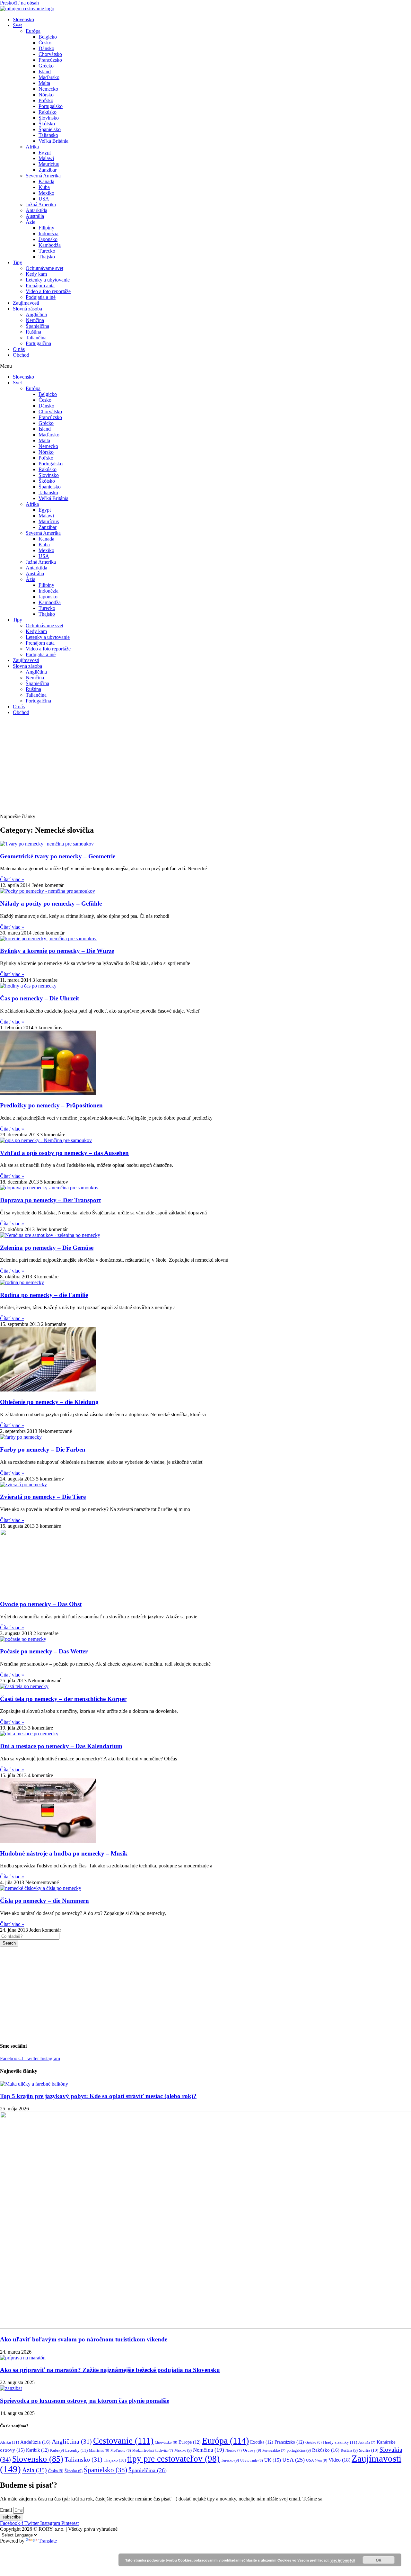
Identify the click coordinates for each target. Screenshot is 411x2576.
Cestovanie (123, 2441)
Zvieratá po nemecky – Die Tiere (43, 1497)
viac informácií (343, 2560)
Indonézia (48, 233)
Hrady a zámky (340, 2442)
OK (379, 2560)
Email (7, 2510)
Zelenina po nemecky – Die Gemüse (47, 1248)
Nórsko (46, 95)
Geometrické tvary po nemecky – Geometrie (58, 856)
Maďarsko (49, 77)
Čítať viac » (12, 879)
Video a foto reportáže (48, 291)
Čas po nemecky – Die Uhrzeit (39, 998)
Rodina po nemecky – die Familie (44, 1295)
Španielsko (50, 129)
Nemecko (48, 89)
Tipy (17, 262)
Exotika (262, 2442)
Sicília (369, 2450)
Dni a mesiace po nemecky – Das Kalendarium (61, 1746)
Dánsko (46, 48)
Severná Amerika (43, 176)
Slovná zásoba (27, 309)
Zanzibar (48, 170)
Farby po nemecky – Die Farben (43, 1449)
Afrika (32, 147)
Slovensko (23, 19)
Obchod (21, 355)
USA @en (317, 2460)
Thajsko (47, 257)
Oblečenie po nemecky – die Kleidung (49, 1402)
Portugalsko (51, 106)
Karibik (37, 2450)
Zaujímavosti (26, 303)
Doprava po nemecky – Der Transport (50, 1200)
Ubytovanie (252, 2460)
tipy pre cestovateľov (173, 2459)
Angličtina (36, 314)
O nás (19, 349)
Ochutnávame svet (44, 268)
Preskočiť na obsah (19, 3)
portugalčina (299, 2450)
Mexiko (46, 193)
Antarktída (36, 210)
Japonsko (48, 239)
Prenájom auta (40, 286)
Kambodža (50, 245)
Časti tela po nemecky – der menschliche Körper (63, 1699)
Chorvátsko (50, 54)
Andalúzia (35, 2442)
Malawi (46, 158)
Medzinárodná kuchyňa (153, 2451)
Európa (33, 31)
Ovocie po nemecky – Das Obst (41, 1604)
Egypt (45, 152)
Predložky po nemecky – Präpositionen (51, 1105)
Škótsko (47, 124)
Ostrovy (252, 2450)
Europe (190, 2442)
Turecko (47, 251)
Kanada (46, 181)
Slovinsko (49, 118)
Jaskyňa (367, 2442)
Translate (48, 2541)
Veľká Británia (53, 141)
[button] (205, 366)
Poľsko (46, 100)
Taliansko (48, 135)
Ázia (31, 222)
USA (44, 199)
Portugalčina (38, 343)
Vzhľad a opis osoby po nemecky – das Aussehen (64, 1153)
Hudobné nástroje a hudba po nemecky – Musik (64, 1853)
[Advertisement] (205, 765)
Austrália (35, 216)
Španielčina (37, 326)
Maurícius (49, 164)
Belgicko (48, 37)
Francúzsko (50, 60)
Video (339, 2460)
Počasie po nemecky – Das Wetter (44, 1651)
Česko (45, 43)
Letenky (76, 2450)
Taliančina (36, 338)
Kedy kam (36, 274)
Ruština (33, 332)
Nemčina (35, 320)
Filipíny (46, 228)
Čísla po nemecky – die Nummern (44, 1901)
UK (273, 2460)
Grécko (46, 66)
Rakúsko (48, 112)
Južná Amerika (41, 205)
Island (45, 72)
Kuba (44, 187)
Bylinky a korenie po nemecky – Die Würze (57, 951)
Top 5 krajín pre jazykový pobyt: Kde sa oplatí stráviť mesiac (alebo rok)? (98, 2096)
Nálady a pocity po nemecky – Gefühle (51, 903)
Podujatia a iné (41, 297)
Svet (17, 25)
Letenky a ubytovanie (48, 280)
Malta (44, 83)
